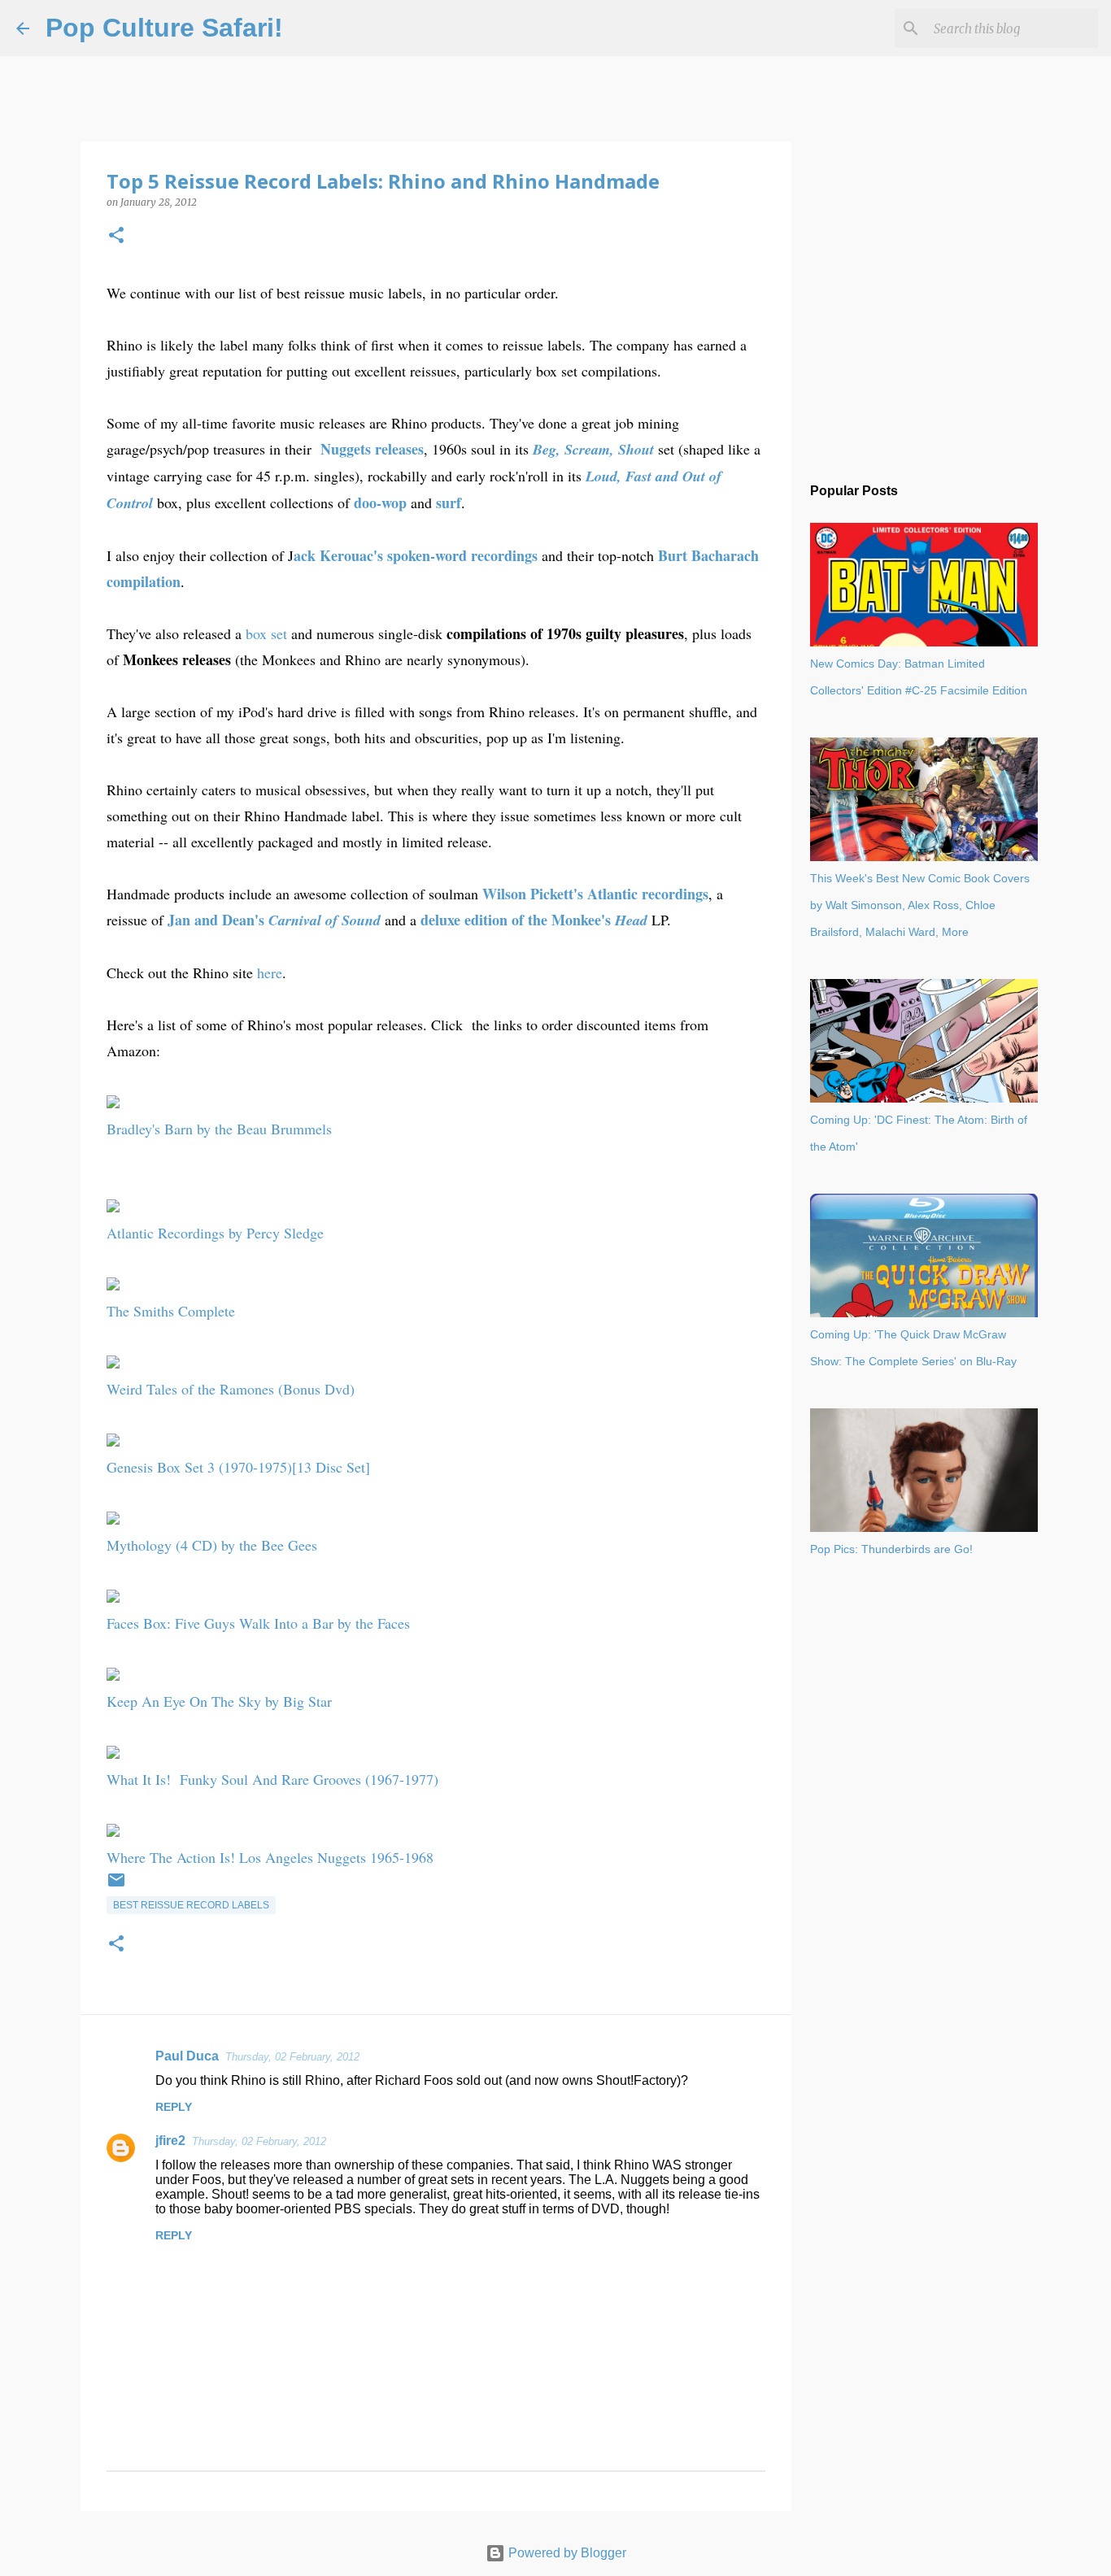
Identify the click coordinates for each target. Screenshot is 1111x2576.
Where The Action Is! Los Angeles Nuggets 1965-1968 (270, 1857)
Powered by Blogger (566, 2553)
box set (266, 633)
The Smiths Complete (171, 1311)
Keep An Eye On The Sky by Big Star (219, 1701)
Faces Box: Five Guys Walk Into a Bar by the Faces (258, 1623)
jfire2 (170, 2141)
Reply (174, 2107)
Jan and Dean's (274, 920)
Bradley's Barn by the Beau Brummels (219, 1129)
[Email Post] (116, 1886)
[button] (116, 236)
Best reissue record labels (191, 1905)
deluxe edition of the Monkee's (534, 920)
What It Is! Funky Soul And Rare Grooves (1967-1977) (272, 1779)
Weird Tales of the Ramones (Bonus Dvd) (231, 1389)
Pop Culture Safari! (164, 28)
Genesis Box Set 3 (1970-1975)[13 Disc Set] (238, 1467)
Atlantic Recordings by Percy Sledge (215, 1233)
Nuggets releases (372, 449)
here (270, 973)
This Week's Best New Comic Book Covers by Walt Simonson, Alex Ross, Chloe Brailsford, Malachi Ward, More (920, 905)
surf (449, 503)
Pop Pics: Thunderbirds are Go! (891, 1549)
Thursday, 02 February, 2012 (292, 2057)
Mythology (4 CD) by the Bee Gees (212, 1545)
